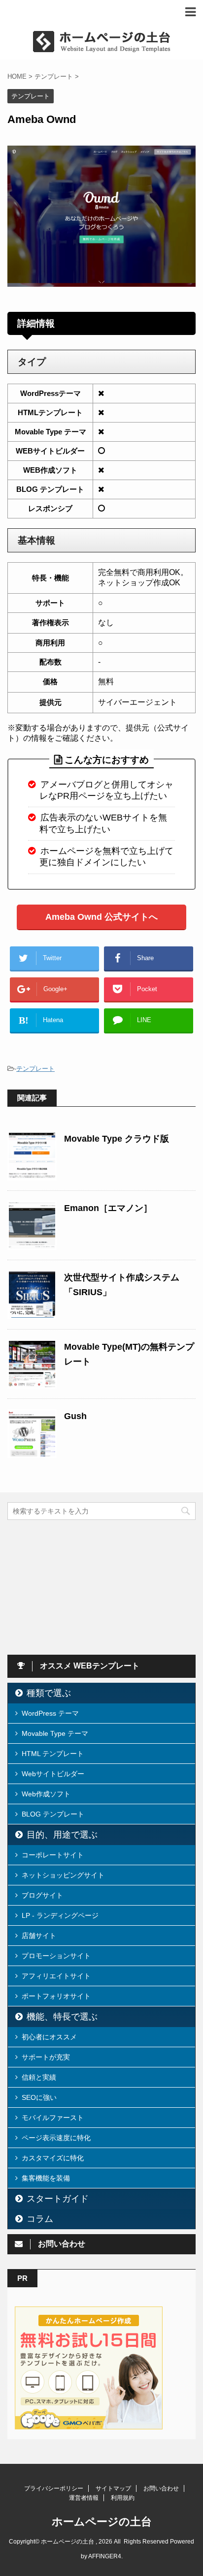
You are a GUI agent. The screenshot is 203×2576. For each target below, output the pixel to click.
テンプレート (35, 1069)
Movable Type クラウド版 (117, 1139)
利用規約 (123, 2498)
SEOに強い (39, 2097)
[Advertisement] (81, 1586)
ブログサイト (42, 1895)
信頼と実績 (39, 2077)
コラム (40, 2219)
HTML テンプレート (53, 1754)
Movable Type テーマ (55, 1733)
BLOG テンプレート (53, 1814)
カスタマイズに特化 (53, 2158)
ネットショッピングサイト (63, 1875)
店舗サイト (39, 1936)
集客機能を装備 (46, 2178)
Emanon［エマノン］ (108, 1208)
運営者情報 (84, 2498)
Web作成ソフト (46, 1794)
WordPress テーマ (50, 1713)
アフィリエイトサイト (56, 1976)
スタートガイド (58, 2199)
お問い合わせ (161, 2488)
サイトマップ (113, 2488)
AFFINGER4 (105, 2556)
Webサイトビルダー (53, 1774)
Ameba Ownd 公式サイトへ (101, 917)
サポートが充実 (46, 2057)
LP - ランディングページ (60, 1915)
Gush (75, 1416)
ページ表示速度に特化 (56, 2138)
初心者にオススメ (49, 2037)
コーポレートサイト (53, 1855)
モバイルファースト (53, 2118)
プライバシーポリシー (54, 2488)
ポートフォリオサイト (56, 1996)
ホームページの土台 (102, 2522)
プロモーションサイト (56, 1956)
